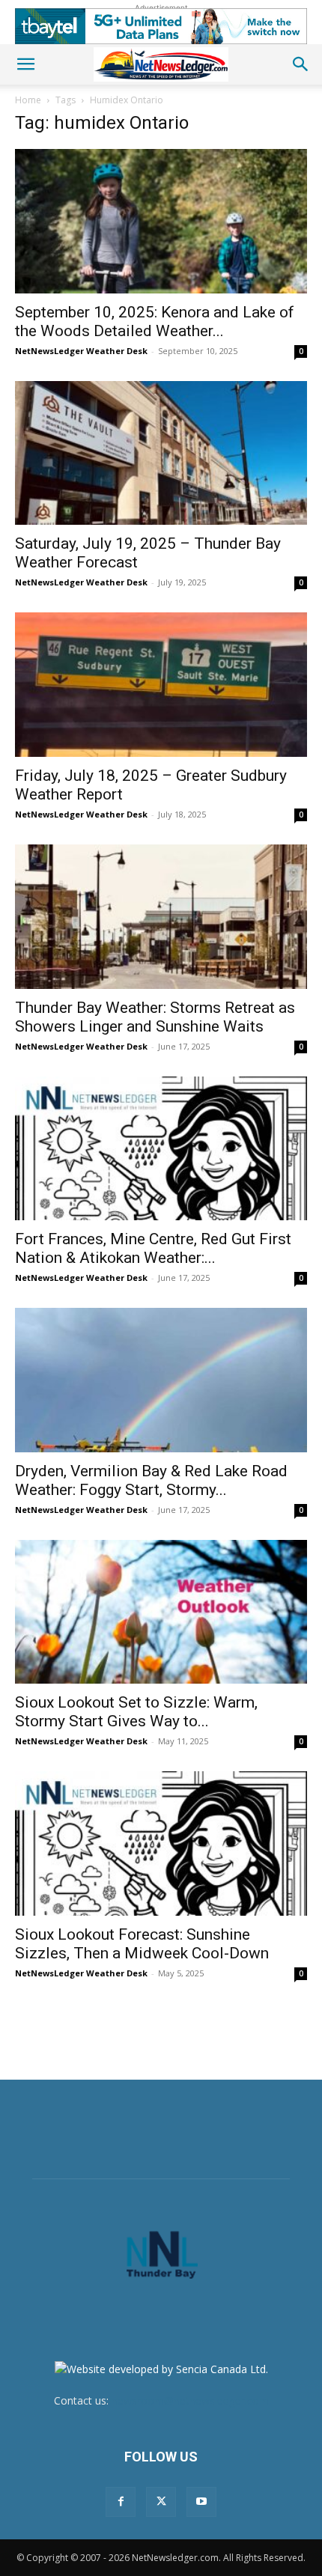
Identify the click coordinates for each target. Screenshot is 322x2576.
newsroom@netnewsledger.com (190, 2400)
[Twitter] (161, 2502)
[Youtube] (201, 2502)
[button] (25, 64)
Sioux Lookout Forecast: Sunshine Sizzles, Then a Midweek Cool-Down (142, 1944)
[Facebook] (121, 2502)
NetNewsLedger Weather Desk (81, 351)
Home (28, 100)
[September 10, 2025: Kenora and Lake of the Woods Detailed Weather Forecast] (161, 221)
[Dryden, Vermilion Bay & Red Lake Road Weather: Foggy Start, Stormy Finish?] (161, 1380)
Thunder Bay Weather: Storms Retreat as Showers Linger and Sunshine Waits (155, 1017)
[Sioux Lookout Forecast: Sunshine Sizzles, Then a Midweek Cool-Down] (161, 1843)
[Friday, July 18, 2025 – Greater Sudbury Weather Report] (161, 685)
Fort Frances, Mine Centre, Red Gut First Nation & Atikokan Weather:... (153, 1248)
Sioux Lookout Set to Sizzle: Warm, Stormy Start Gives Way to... (136, 1712)
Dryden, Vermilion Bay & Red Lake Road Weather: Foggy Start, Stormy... (151, 1480)
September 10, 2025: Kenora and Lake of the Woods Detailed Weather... (155, 322)
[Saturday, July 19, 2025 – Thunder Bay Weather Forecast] (161, 453)
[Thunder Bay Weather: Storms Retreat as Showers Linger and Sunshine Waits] (161, 917)
